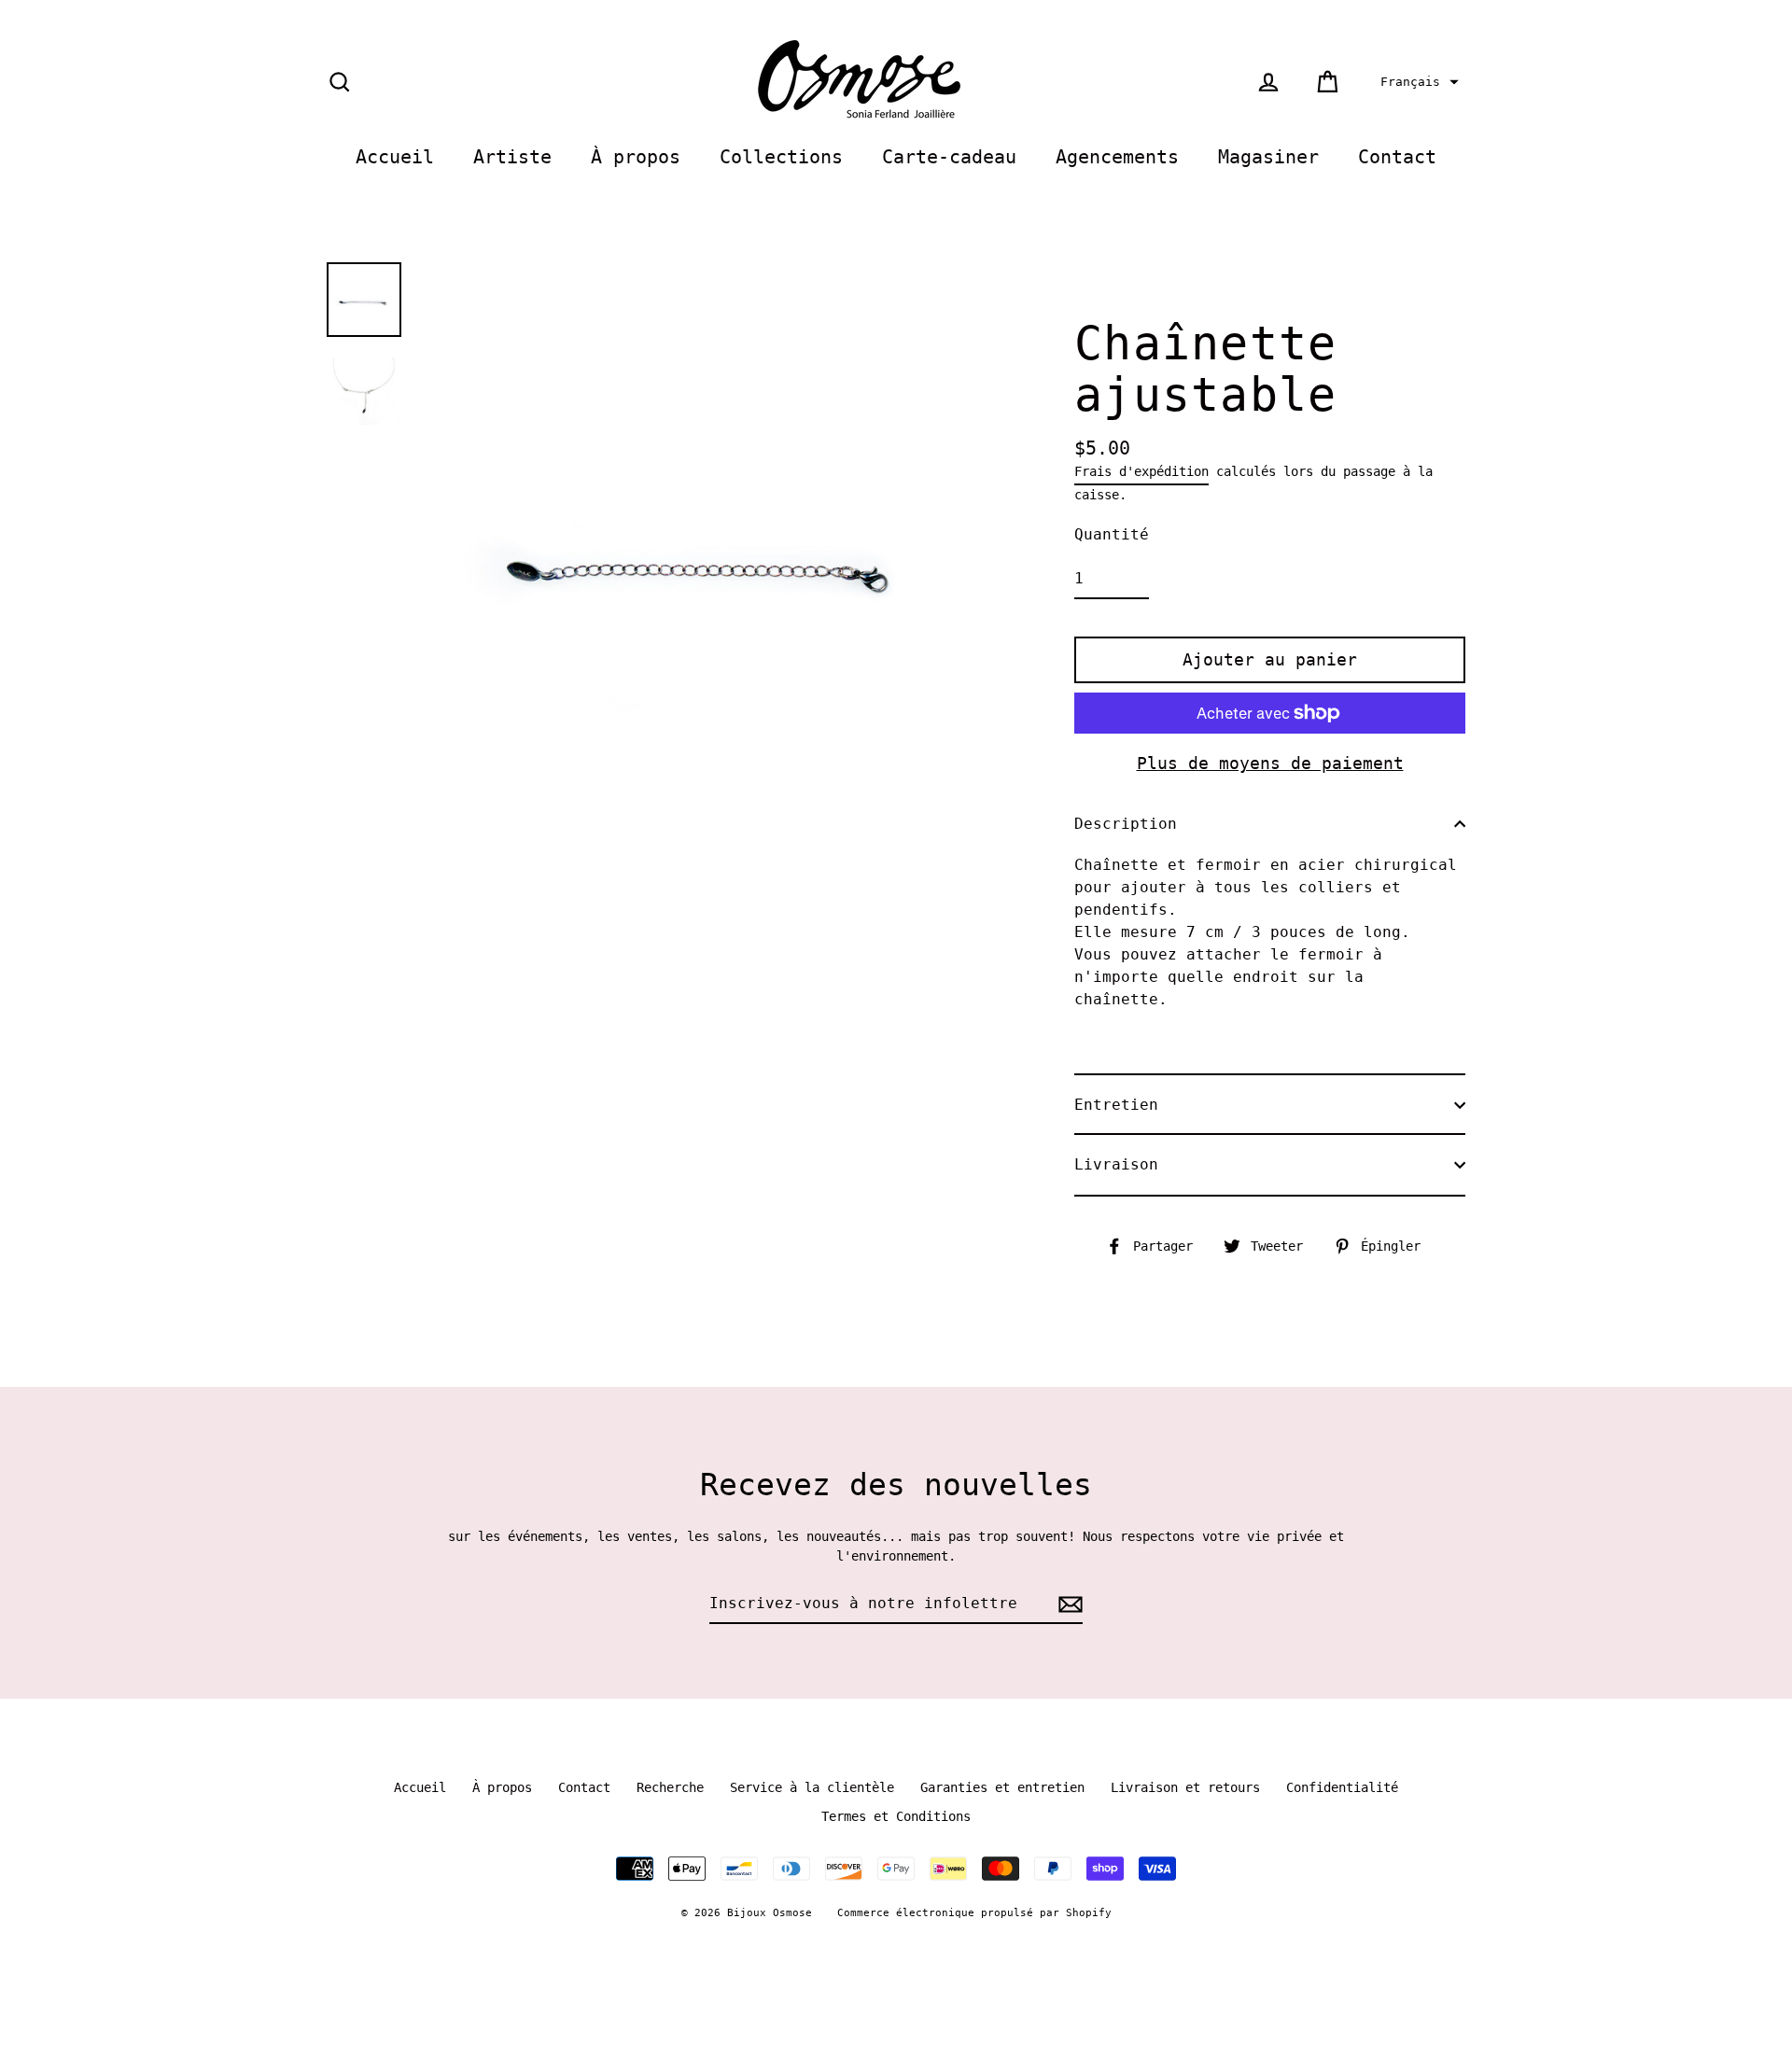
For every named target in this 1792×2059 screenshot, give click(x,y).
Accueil (395, 157)
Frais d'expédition (1141, 471)
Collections (781, 157)
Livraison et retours (1185, 1787)
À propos (636, 157)
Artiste (512, 157)
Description (1126, 824)
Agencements (1117, 157)
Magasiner (1268, 157)
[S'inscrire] (1068, 1604)
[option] (364, 300)
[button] (1417, 82)
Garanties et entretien (1002, 1787)
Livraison (1116, 1164)
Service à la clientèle (812, 1787)
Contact (1397, 157)
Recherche (670, 1787)
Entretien (1116, 1105)
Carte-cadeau (949, 157)
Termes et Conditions (896, 1816)
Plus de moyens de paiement (1270, 763)
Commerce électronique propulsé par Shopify (974, 1913)
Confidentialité (1342, 1787)
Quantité (1112, 534)
